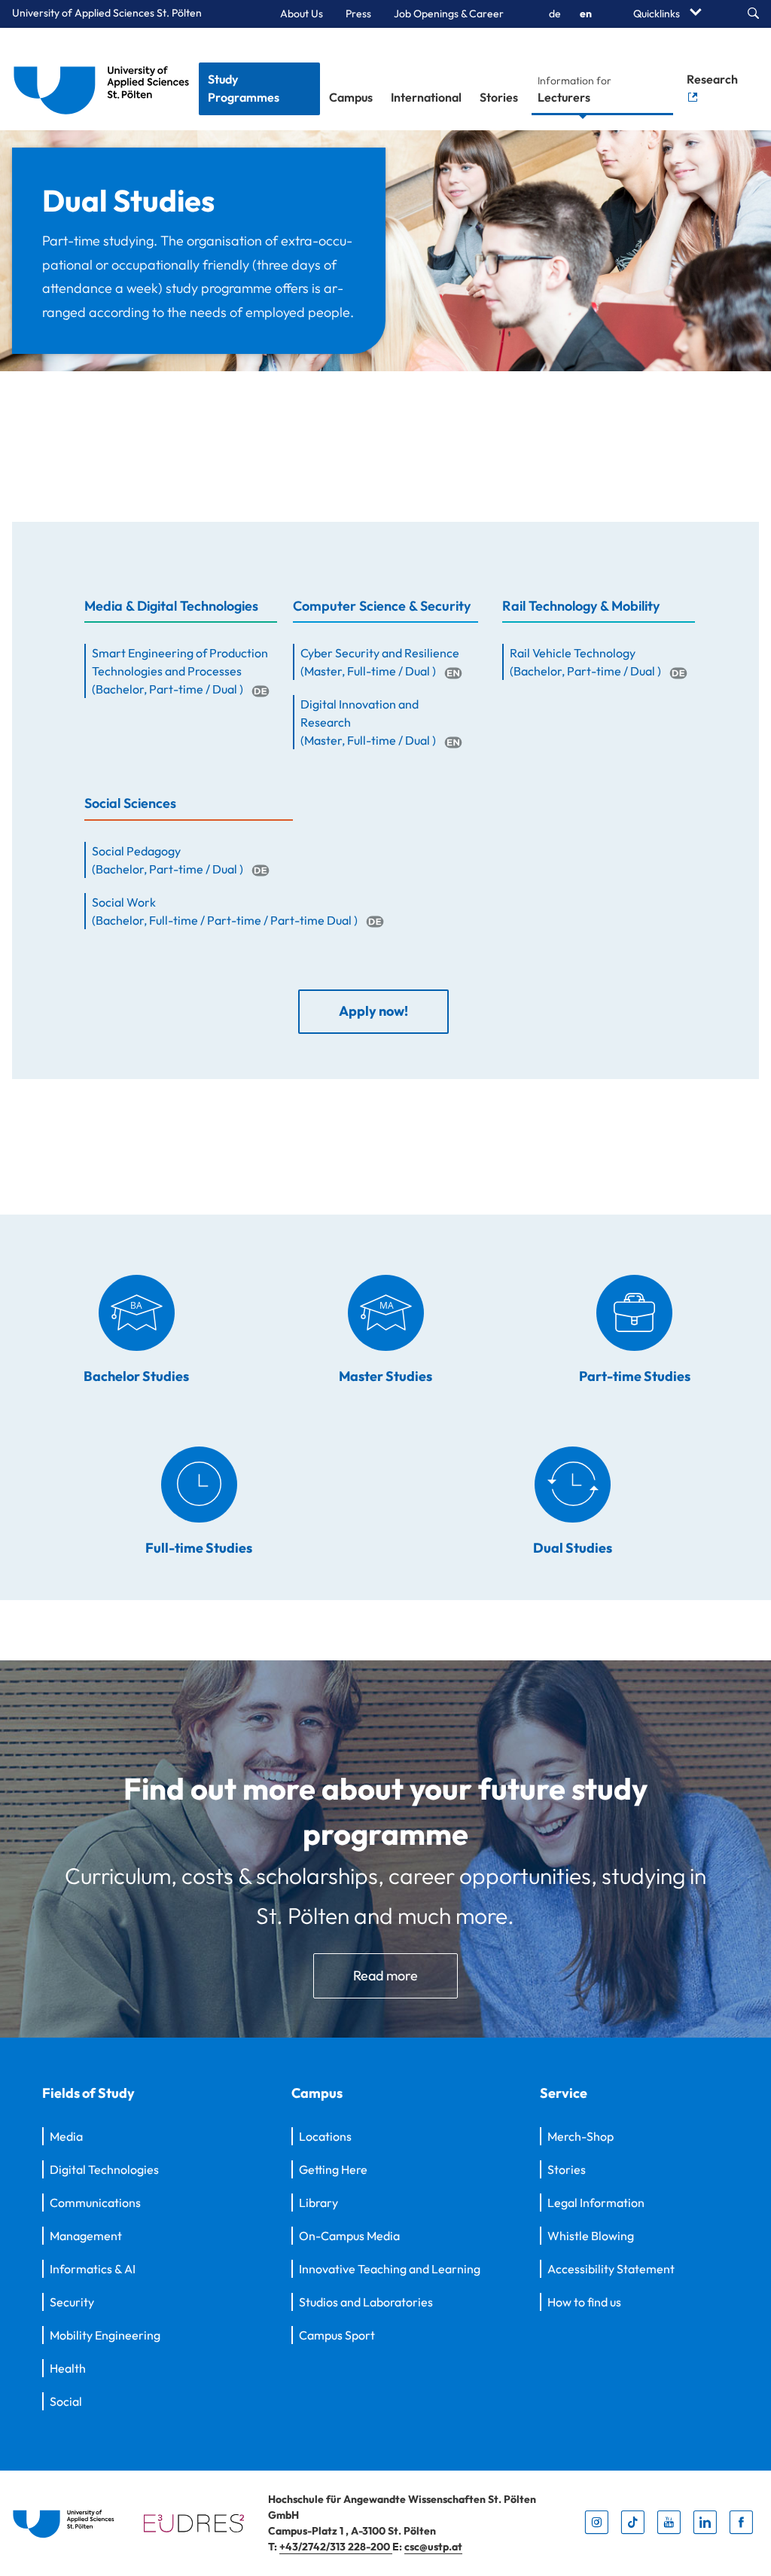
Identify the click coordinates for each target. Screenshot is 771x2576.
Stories (499, 97)
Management (86, 2236)
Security (72, 2302)
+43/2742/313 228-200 (336, 2547)
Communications (95, 2203)
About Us (302, 14)
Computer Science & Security (382, 606)
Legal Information (596, 2203)
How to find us (584, 2302)
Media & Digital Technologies (171, 606)
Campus (351, 97)
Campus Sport (337, 2335)
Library (318, 2203)
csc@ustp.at (433, 2547)
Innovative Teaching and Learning (390, 2269)
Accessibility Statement (611, 2269)
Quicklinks (658, 14)
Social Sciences (130, 803)
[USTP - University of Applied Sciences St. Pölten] (105, 79)
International (426, 97)
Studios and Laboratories (366, 2302)
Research (712, 79)
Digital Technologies (104, 2169)
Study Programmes (244, 88)
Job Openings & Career (449, 14)
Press (358, 14)
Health (68, 2368)
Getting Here (333, 2169)
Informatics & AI (93, 2269)
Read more (385, 1975)
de (555, 14)
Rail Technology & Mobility (581, 606)
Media (66, 2136)
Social (66, 2401)
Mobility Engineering (105, 2335)
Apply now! (373, 1011)
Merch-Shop (581, 2136)
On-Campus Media (349, 2236)
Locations (325, 2136)
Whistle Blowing (591, 2236)
